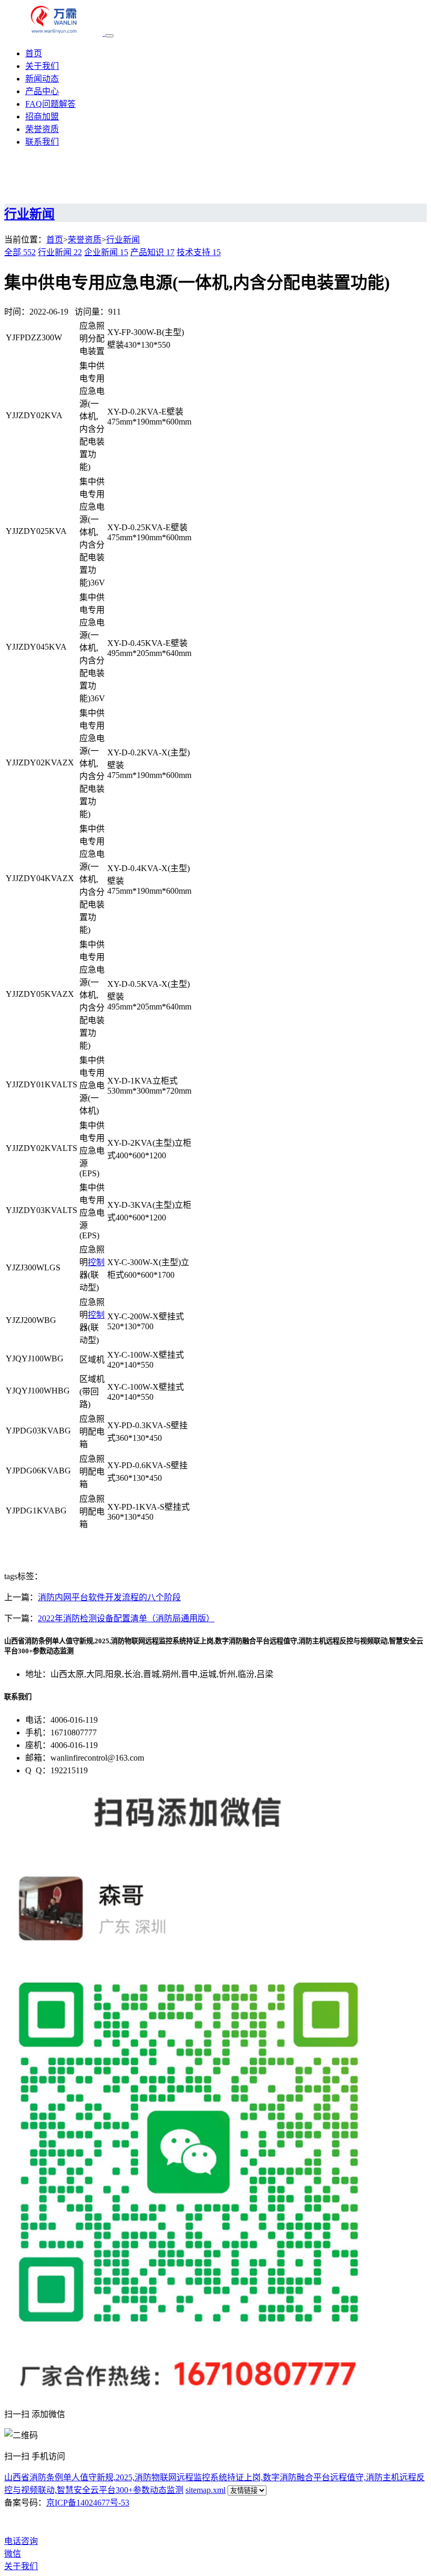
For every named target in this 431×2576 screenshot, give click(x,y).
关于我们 (42, 66)
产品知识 (152, 252)
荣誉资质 (42, 129)
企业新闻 (106, 252)
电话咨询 (21, 2541)
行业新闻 (123, 240)
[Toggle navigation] (109, 36)
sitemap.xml (206, 2490)
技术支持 (199, 252)
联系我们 (42, 142)
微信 (13, 2554)
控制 (96, 1262)
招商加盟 (42, 117)
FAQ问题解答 (50, 104)
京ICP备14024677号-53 (88, 2503)
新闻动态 (42, 79)
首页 (34, 53)
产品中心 (42, 91)
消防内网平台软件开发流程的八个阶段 (109, 1597)
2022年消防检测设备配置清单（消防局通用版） (126, 1618)
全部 (20, 252)
